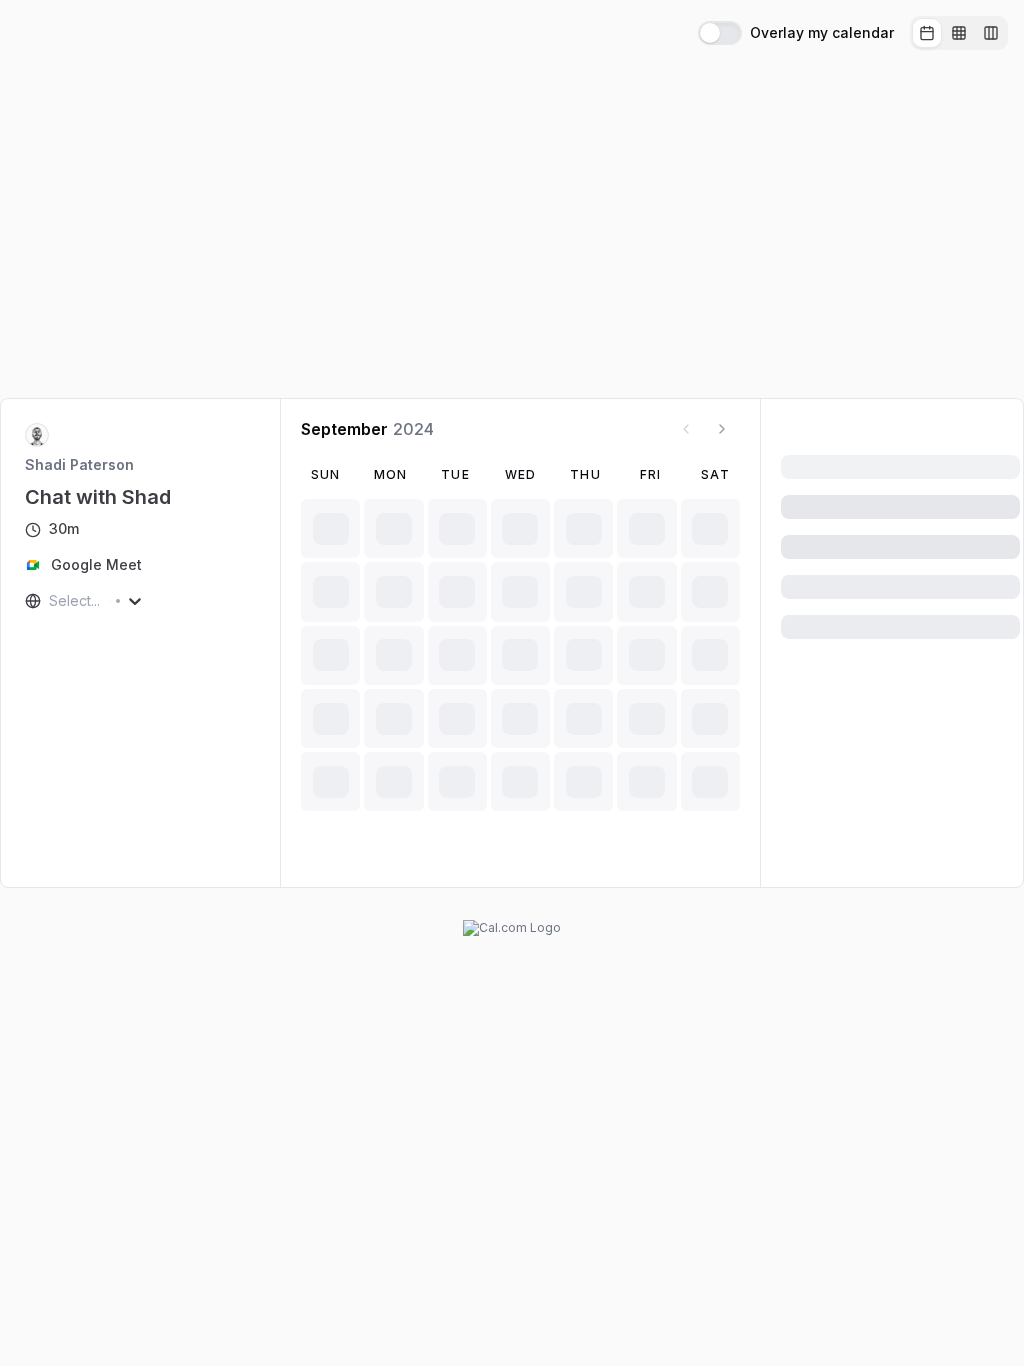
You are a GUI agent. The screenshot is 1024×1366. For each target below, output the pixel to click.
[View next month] (722, 429)
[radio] (927, 33)
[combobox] (51, 601)
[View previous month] (686, 429)
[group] (959, 33)
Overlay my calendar (822, 33)
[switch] (720, 33)
